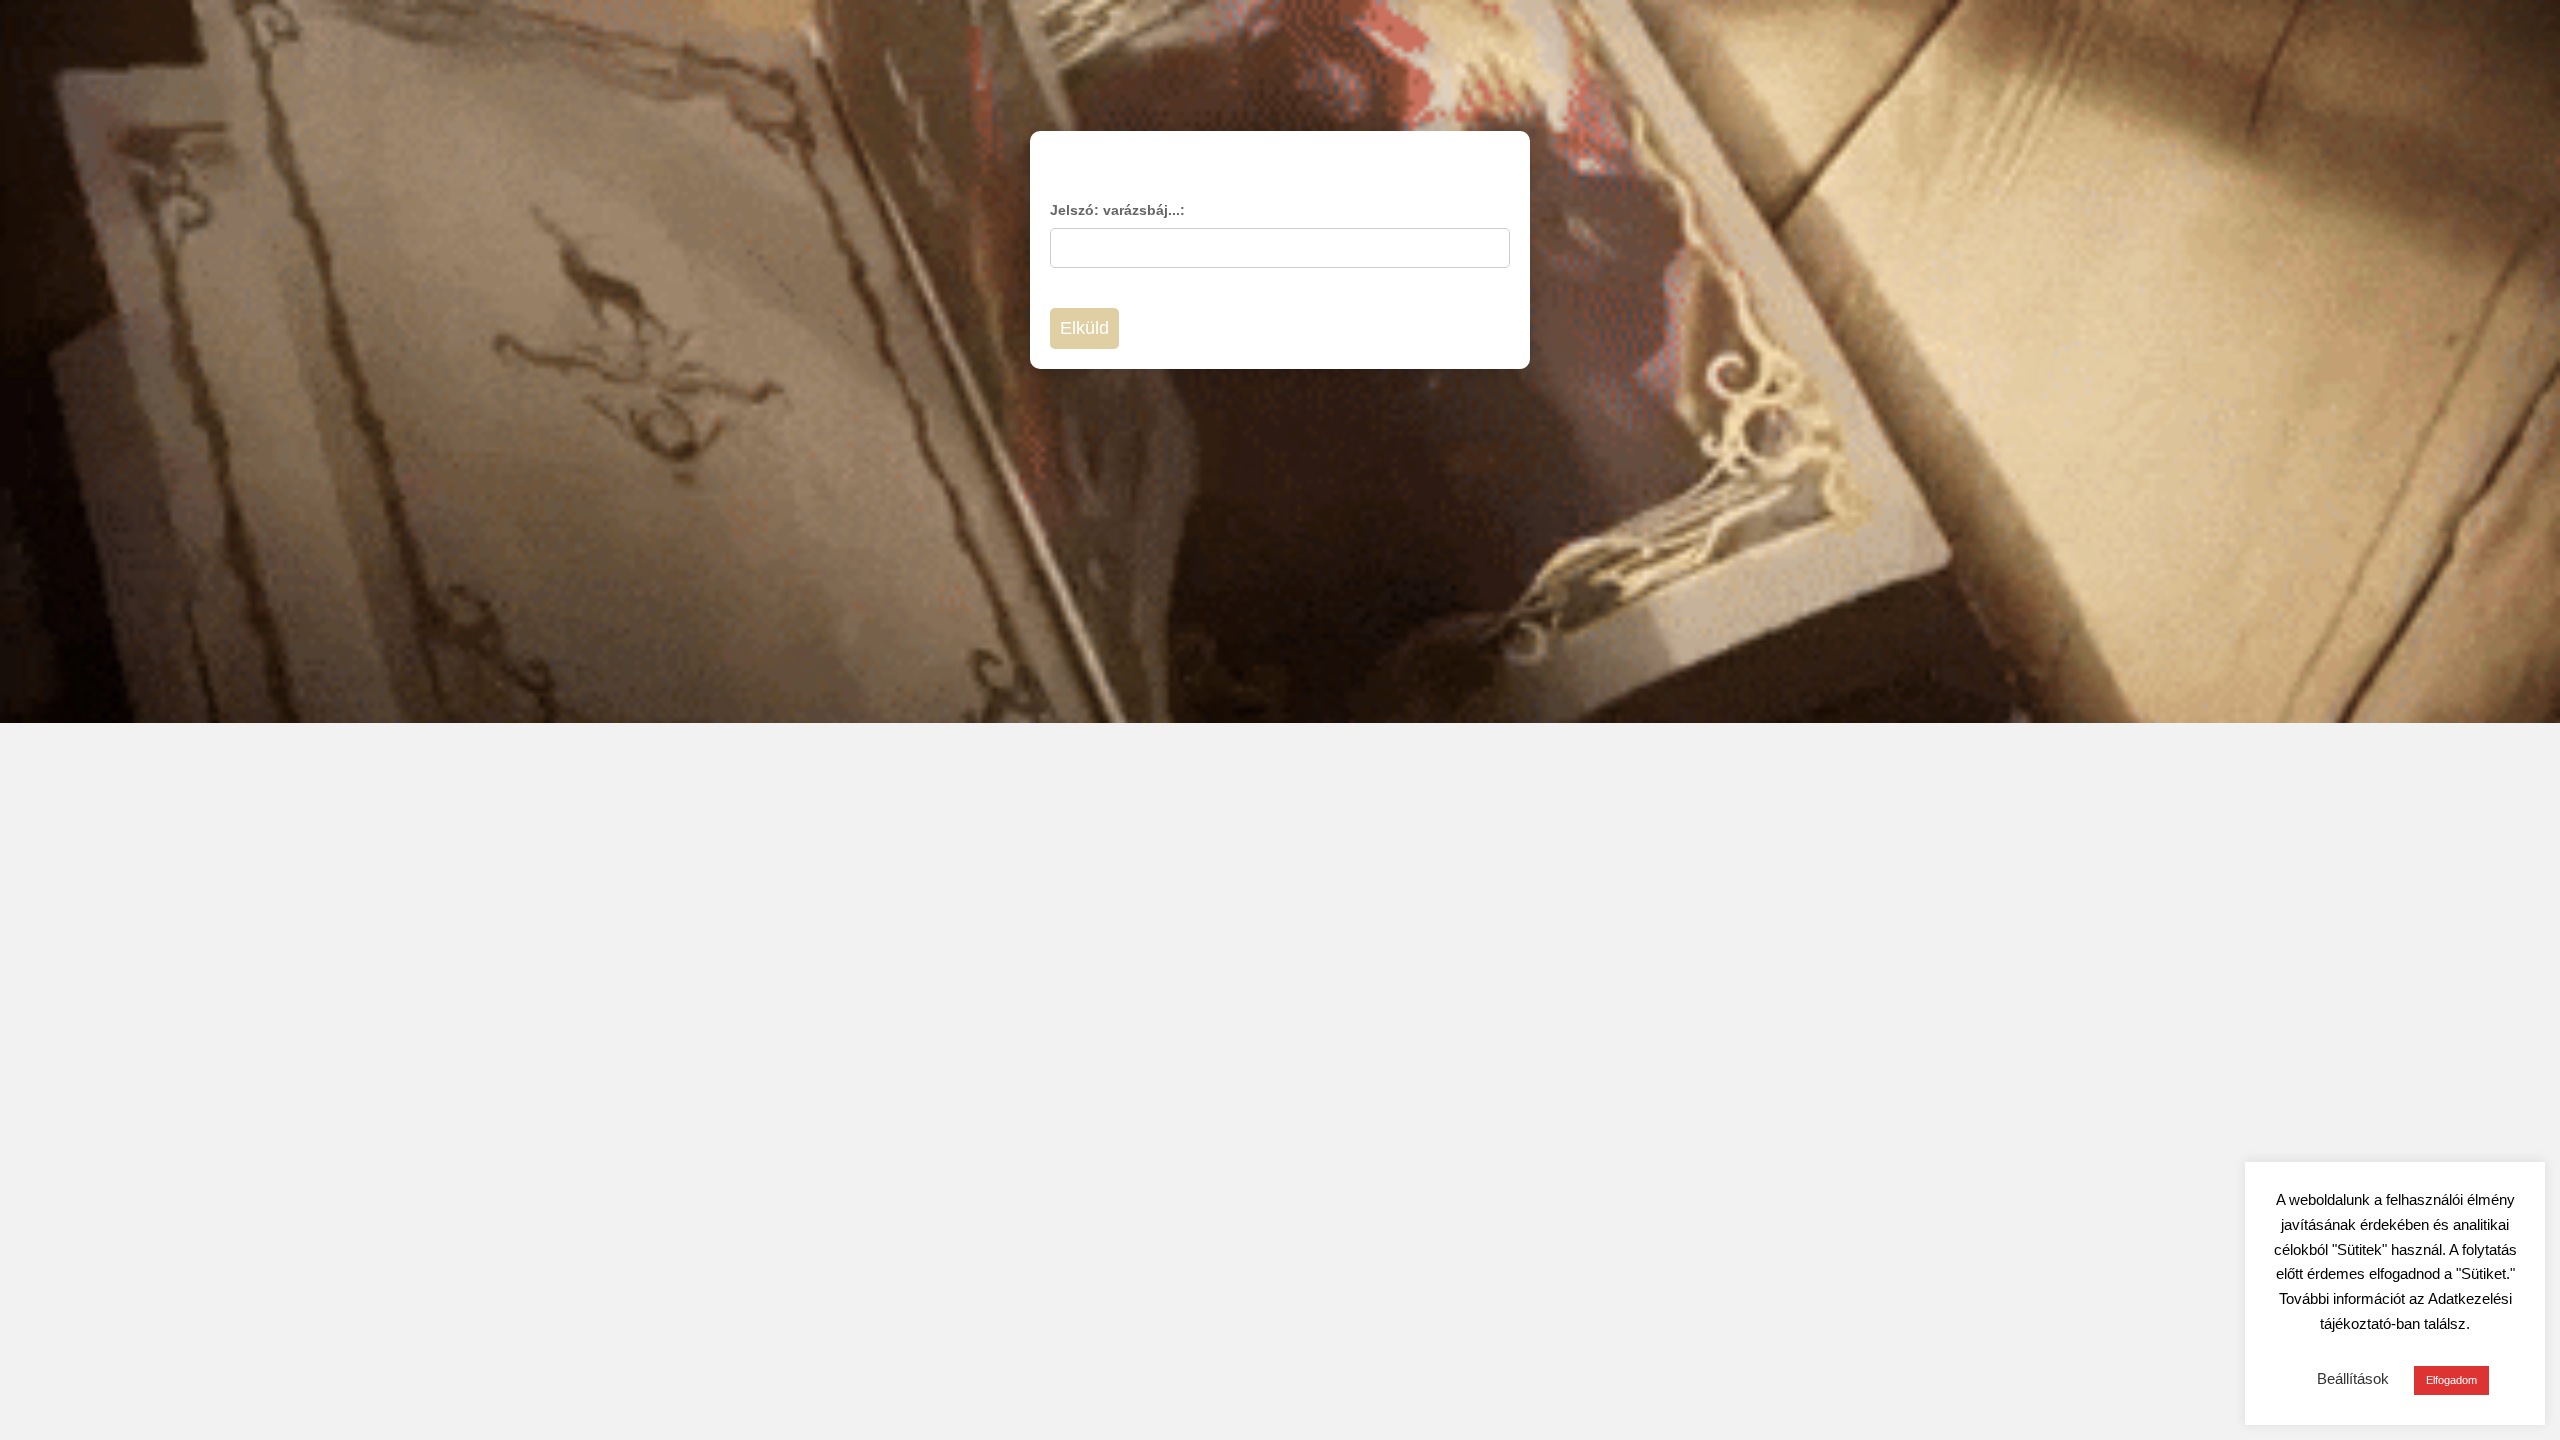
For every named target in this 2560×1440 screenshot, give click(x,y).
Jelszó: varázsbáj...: (1117, 210)
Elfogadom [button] (2451, 1380)
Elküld (1084, 328)
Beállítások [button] (2353, 1378)
